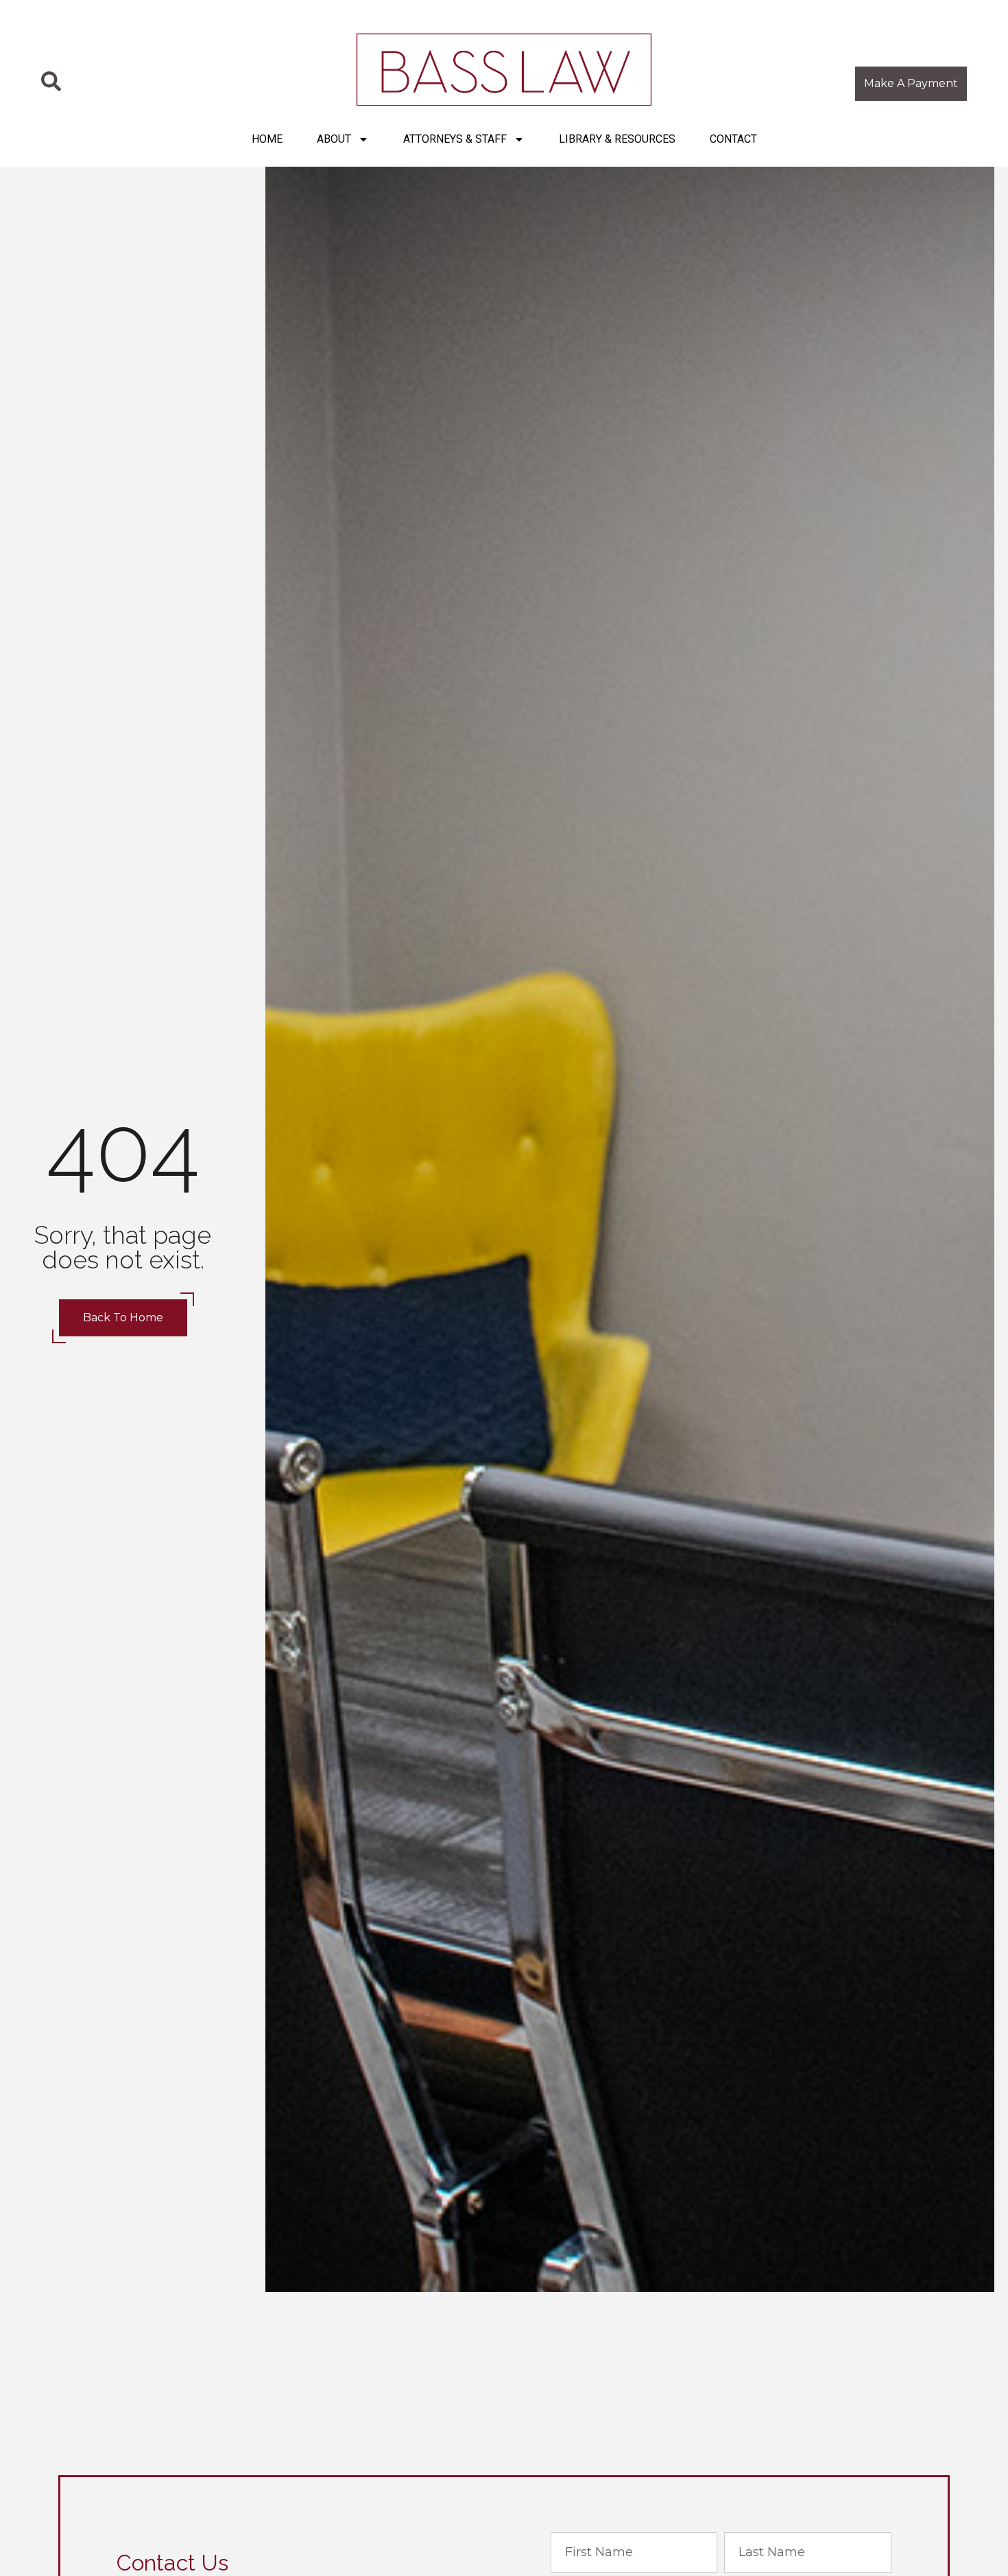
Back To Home (123, 1317)
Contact (733, 139)
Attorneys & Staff (455, 139)
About (334, 139)
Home (267, 139)
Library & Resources (617, 139)
